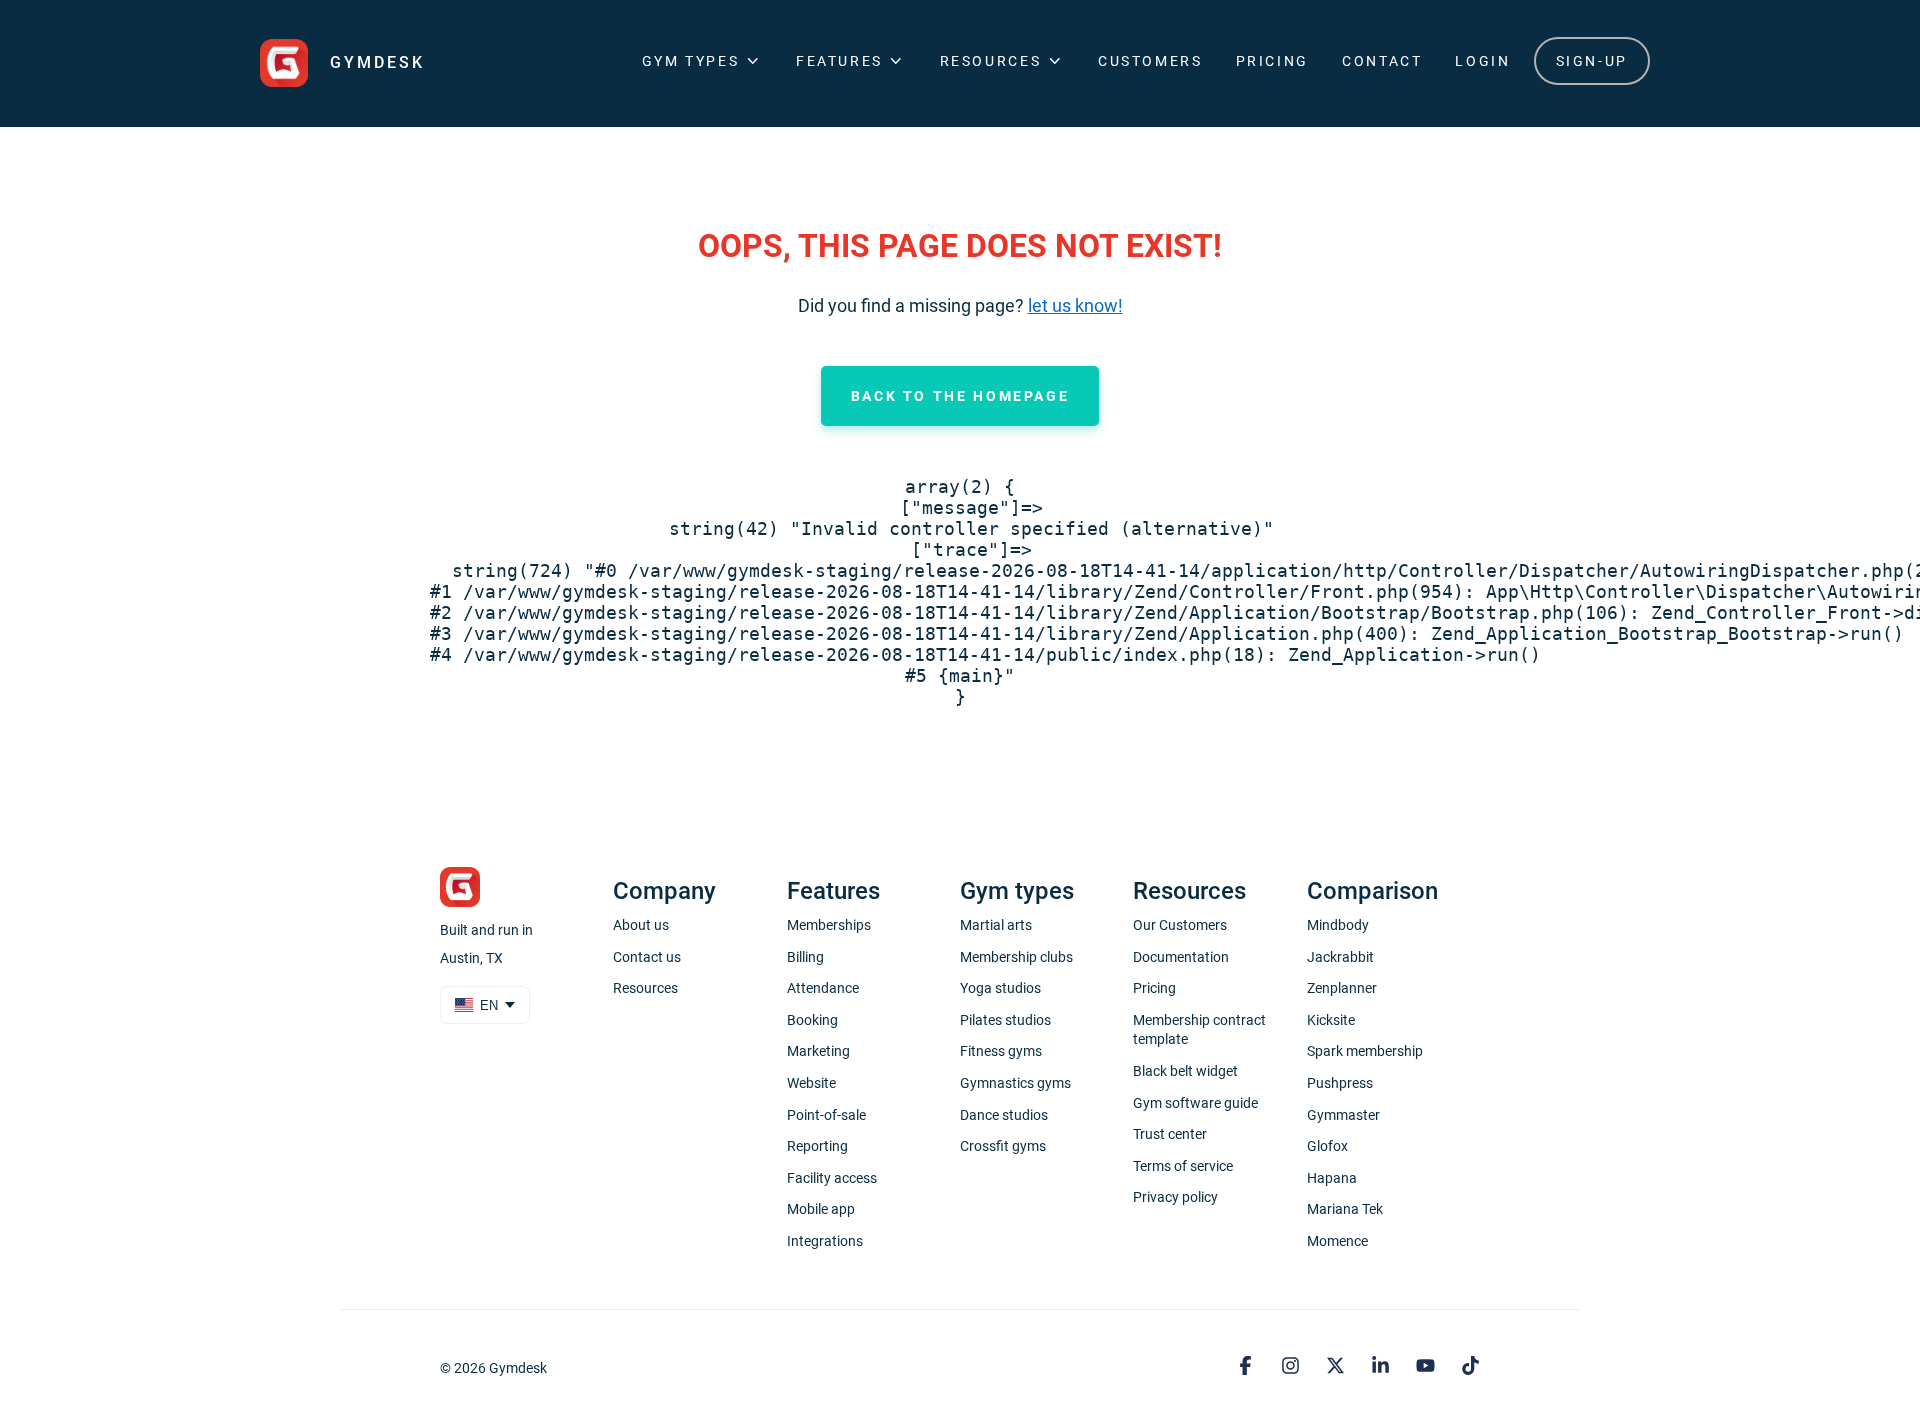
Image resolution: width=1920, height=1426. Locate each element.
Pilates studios (1005, 1020)
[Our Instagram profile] (1293, 1367)
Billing (805, 957)
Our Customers (1180, 925)
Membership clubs (1016, 957)
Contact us (647, 957)
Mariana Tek (1345, 1209)
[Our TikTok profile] (1470, 1367)
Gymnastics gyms (1015, 1083)
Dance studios (1004, 1115)
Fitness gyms (1001, 1051)
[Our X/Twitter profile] (1338, 1367)
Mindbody (1338, 925)
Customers (1150, 61)
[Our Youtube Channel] (1428, 1367)
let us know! (1075, 305)
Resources (645, 988)
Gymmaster (1343, 1115)
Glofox (1327, 1146)
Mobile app (821, 1209)
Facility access (832, 1178)
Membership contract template (1199, 1030)
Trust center (1170, 1134)
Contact (1382, 61)
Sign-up (1592, 61)
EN (489, 1005)
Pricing (1272, 61)
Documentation (1181, 957)
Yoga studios (1000, 988)
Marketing (818, 1051)
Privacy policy (1175, 1197)
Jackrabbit (1340, 957)
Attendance (823, 988)
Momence (1337, 1241)
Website (811, 1083)
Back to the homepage (960, 396)
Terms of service (1183, 1166)
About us (641, 925)
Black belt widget (1185, 1071)
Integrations (825, 1241)
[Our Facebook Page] (1248, 1367)
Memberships (829, 925)
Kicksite (1331, 1020)
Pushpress (1340, 1083)
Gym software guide (1195, 1103)
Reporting (817, 1146)
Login (1482, 61)
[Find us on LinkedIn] (1383, 1367)
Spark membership (1365, 1051)
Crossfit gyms (1003, 1146)
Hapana (1332, 1178)
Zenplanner (1342, 988)
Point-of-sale (826, 1115)
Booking (812, 1020)
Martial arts (996, 925)
